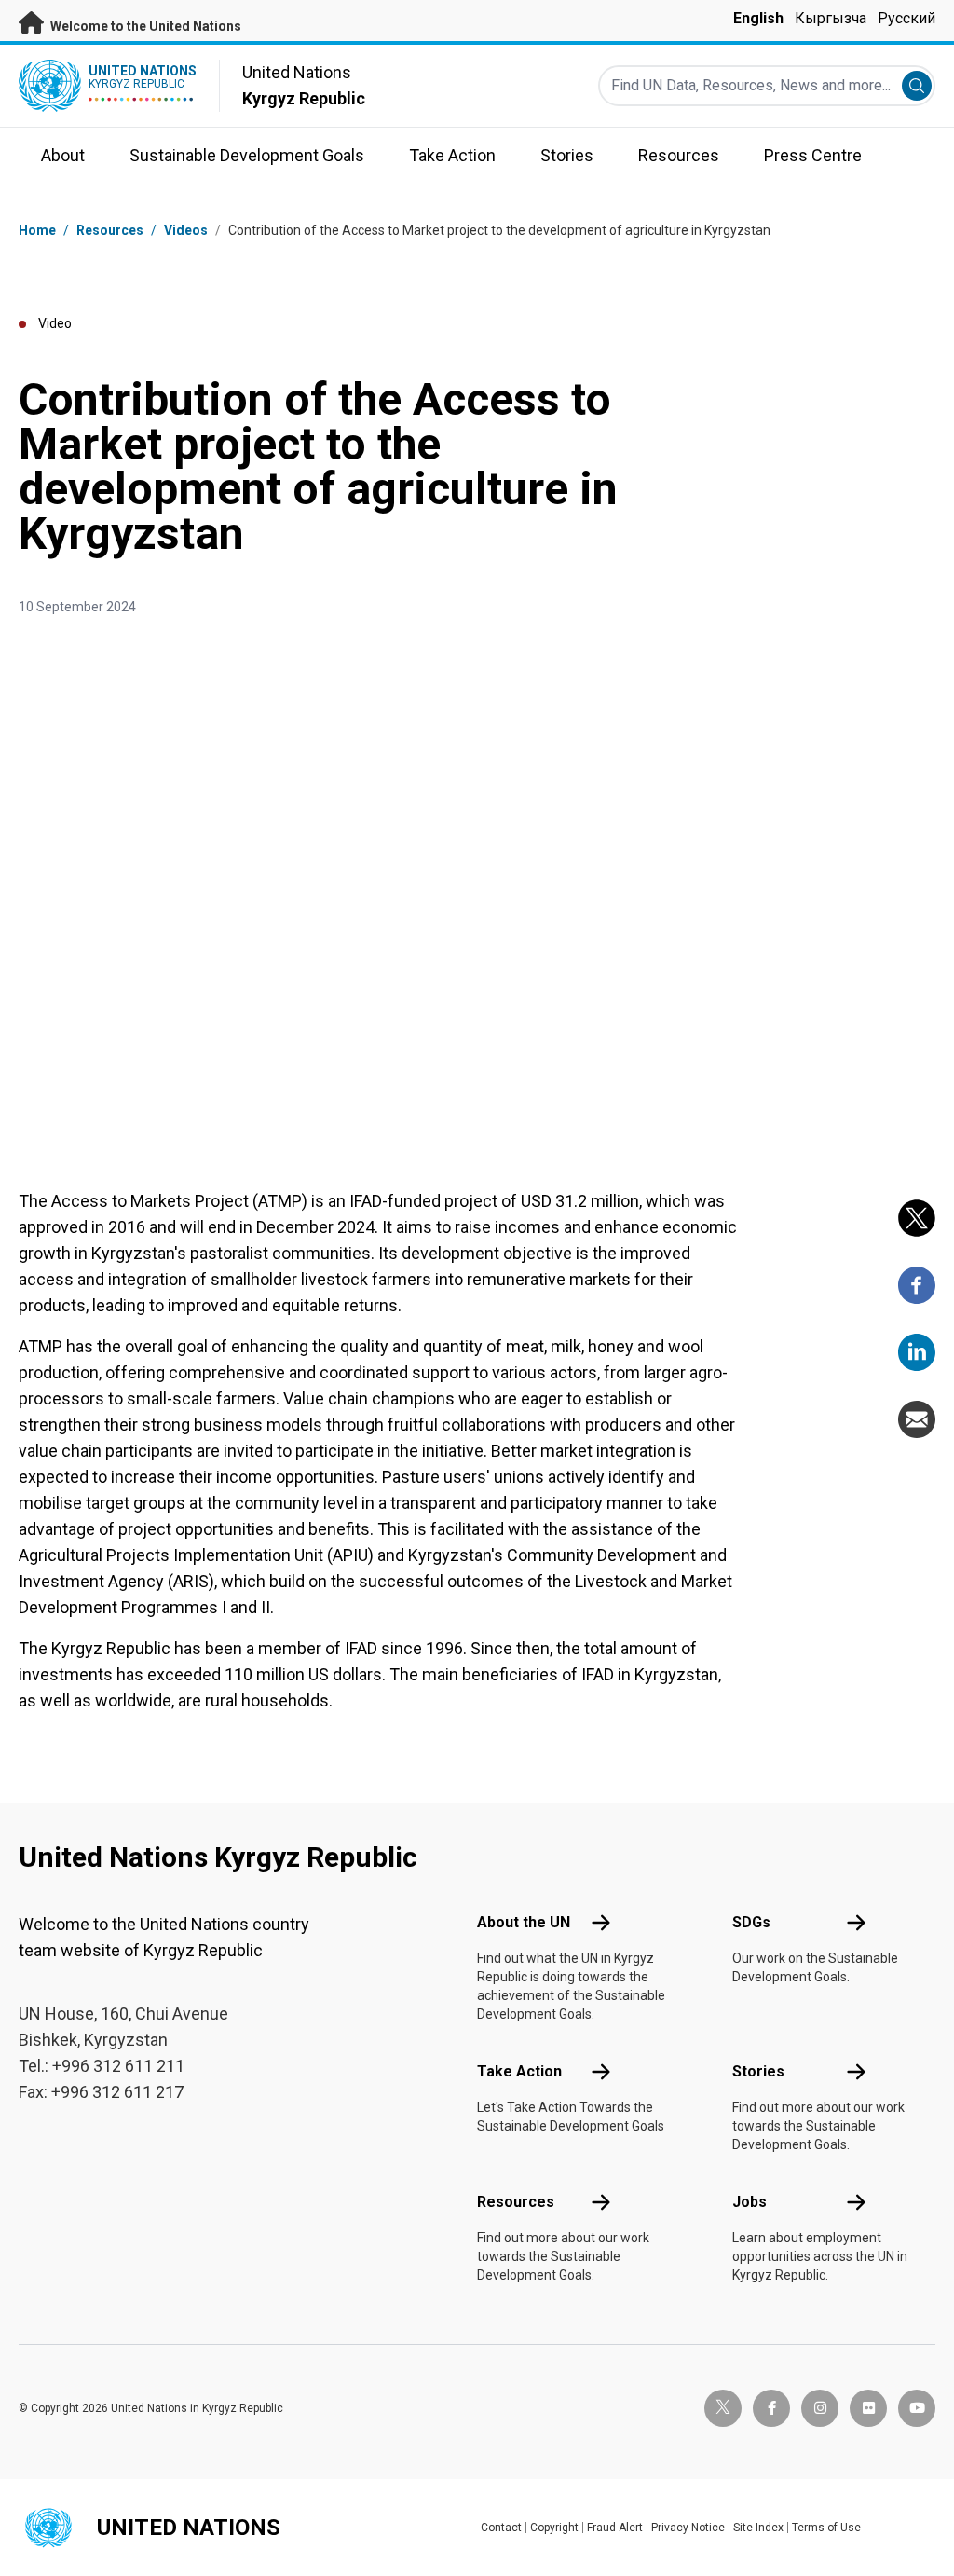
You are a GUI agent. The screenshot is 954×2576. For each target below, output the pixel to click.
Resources (516, 2202)
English (758, 18)
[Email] (917, 1419)
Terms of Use (826, 2528)
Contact (501, 2528)
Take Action (519, 2071)
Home (37, 230)
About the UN (524, 1922)
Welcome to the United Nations (144, 26)
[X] (917, 1218)
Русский (906, 18)
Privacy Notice (688, 2528)
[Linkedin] (917, 1352)
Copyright (554, 2528)
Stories (758, 2071)
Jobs (750, 2202)
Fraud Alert (615, 2528)
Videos (186, 230)
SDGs (751, 1922)
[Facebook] (917, 1285)
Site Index (758, 2528)
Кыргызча (831, 18)
